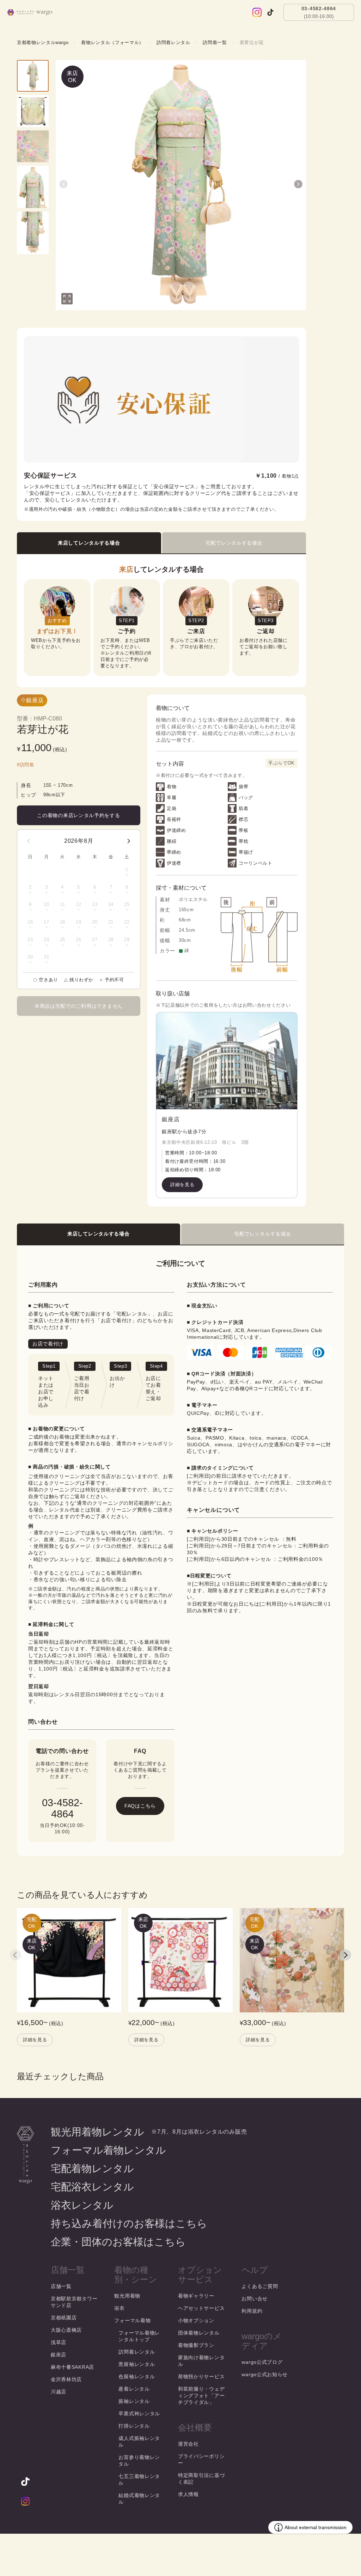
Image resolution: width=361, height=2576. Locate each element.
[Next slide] (345, 1955)
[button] (63, 184)
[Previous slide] (16, 1955)
